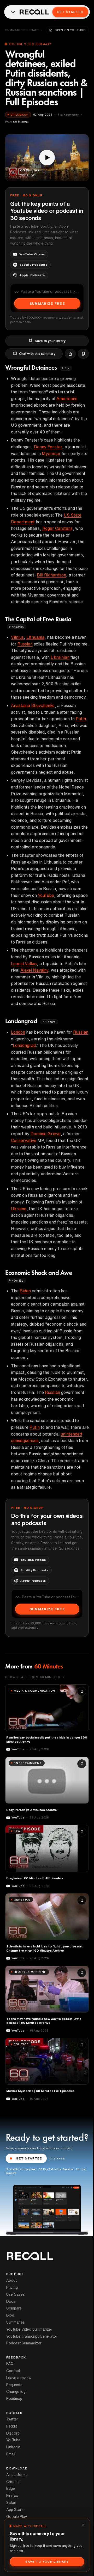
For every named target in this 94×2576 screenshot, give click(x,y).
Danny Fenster (48, 447)
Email (11, 2454)
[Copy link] (83, 354)
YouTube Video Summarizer (29, 2329)
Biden (25, 1291)
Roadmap (14, 2399)
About (11, 2280)
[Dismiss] (83, 2525)
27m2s (51, 1022)
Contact (13, 2371)
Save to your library (50, 341)
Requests (14, 2385)
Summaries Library (22, 30)
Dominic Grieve (46, 1134)
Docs (11, 2301)
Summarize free (47, 304)
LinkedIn (13, 2447)
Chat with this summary (37, 354)
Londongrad (24, 1045)
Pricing (12, 2287)
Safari (11, 2503)
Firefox (12, 2496)
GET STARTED (29, 2158)
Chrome (13, 2482)
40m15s (18, 1280)
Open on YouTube (70, 30)
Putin (81, 719)
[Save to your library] (82, 1691)
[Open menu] (13, 12)
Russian (25, 644)
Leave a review (19, 2378)
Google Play (17, 2517)
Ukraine (19, 1209)
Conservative (24, 1140)
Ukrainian (60, 657)
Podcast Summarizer (24, 2343)
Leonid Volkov (24, 964)
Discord (13, 2433)
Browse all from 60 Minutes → (35, 1677)
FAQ (10, 2364)
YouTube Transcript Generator (32, 2336)
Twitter (12, 2419)
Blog (10, 2315)
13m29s (18, 627)
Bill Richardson (51, 575)
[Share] (70, 354)
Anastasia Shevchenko (33, 705)
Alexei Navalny (34, 970)
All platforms (17, 2475)
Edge (11, 2488)
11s (67, 368)
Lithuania (35, 637)
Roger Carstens (57, 528)
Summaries (16, 2322)
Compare (14, 2308)
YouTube (46, 895)
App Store (15, 2510)
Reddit (12, 2426)
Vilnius (17, 637)
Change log (16, 2392)
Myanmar (51, 454)
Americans (67, 399)
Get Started (70, 12)
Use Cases (16, 2294)
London (18, 1032)
